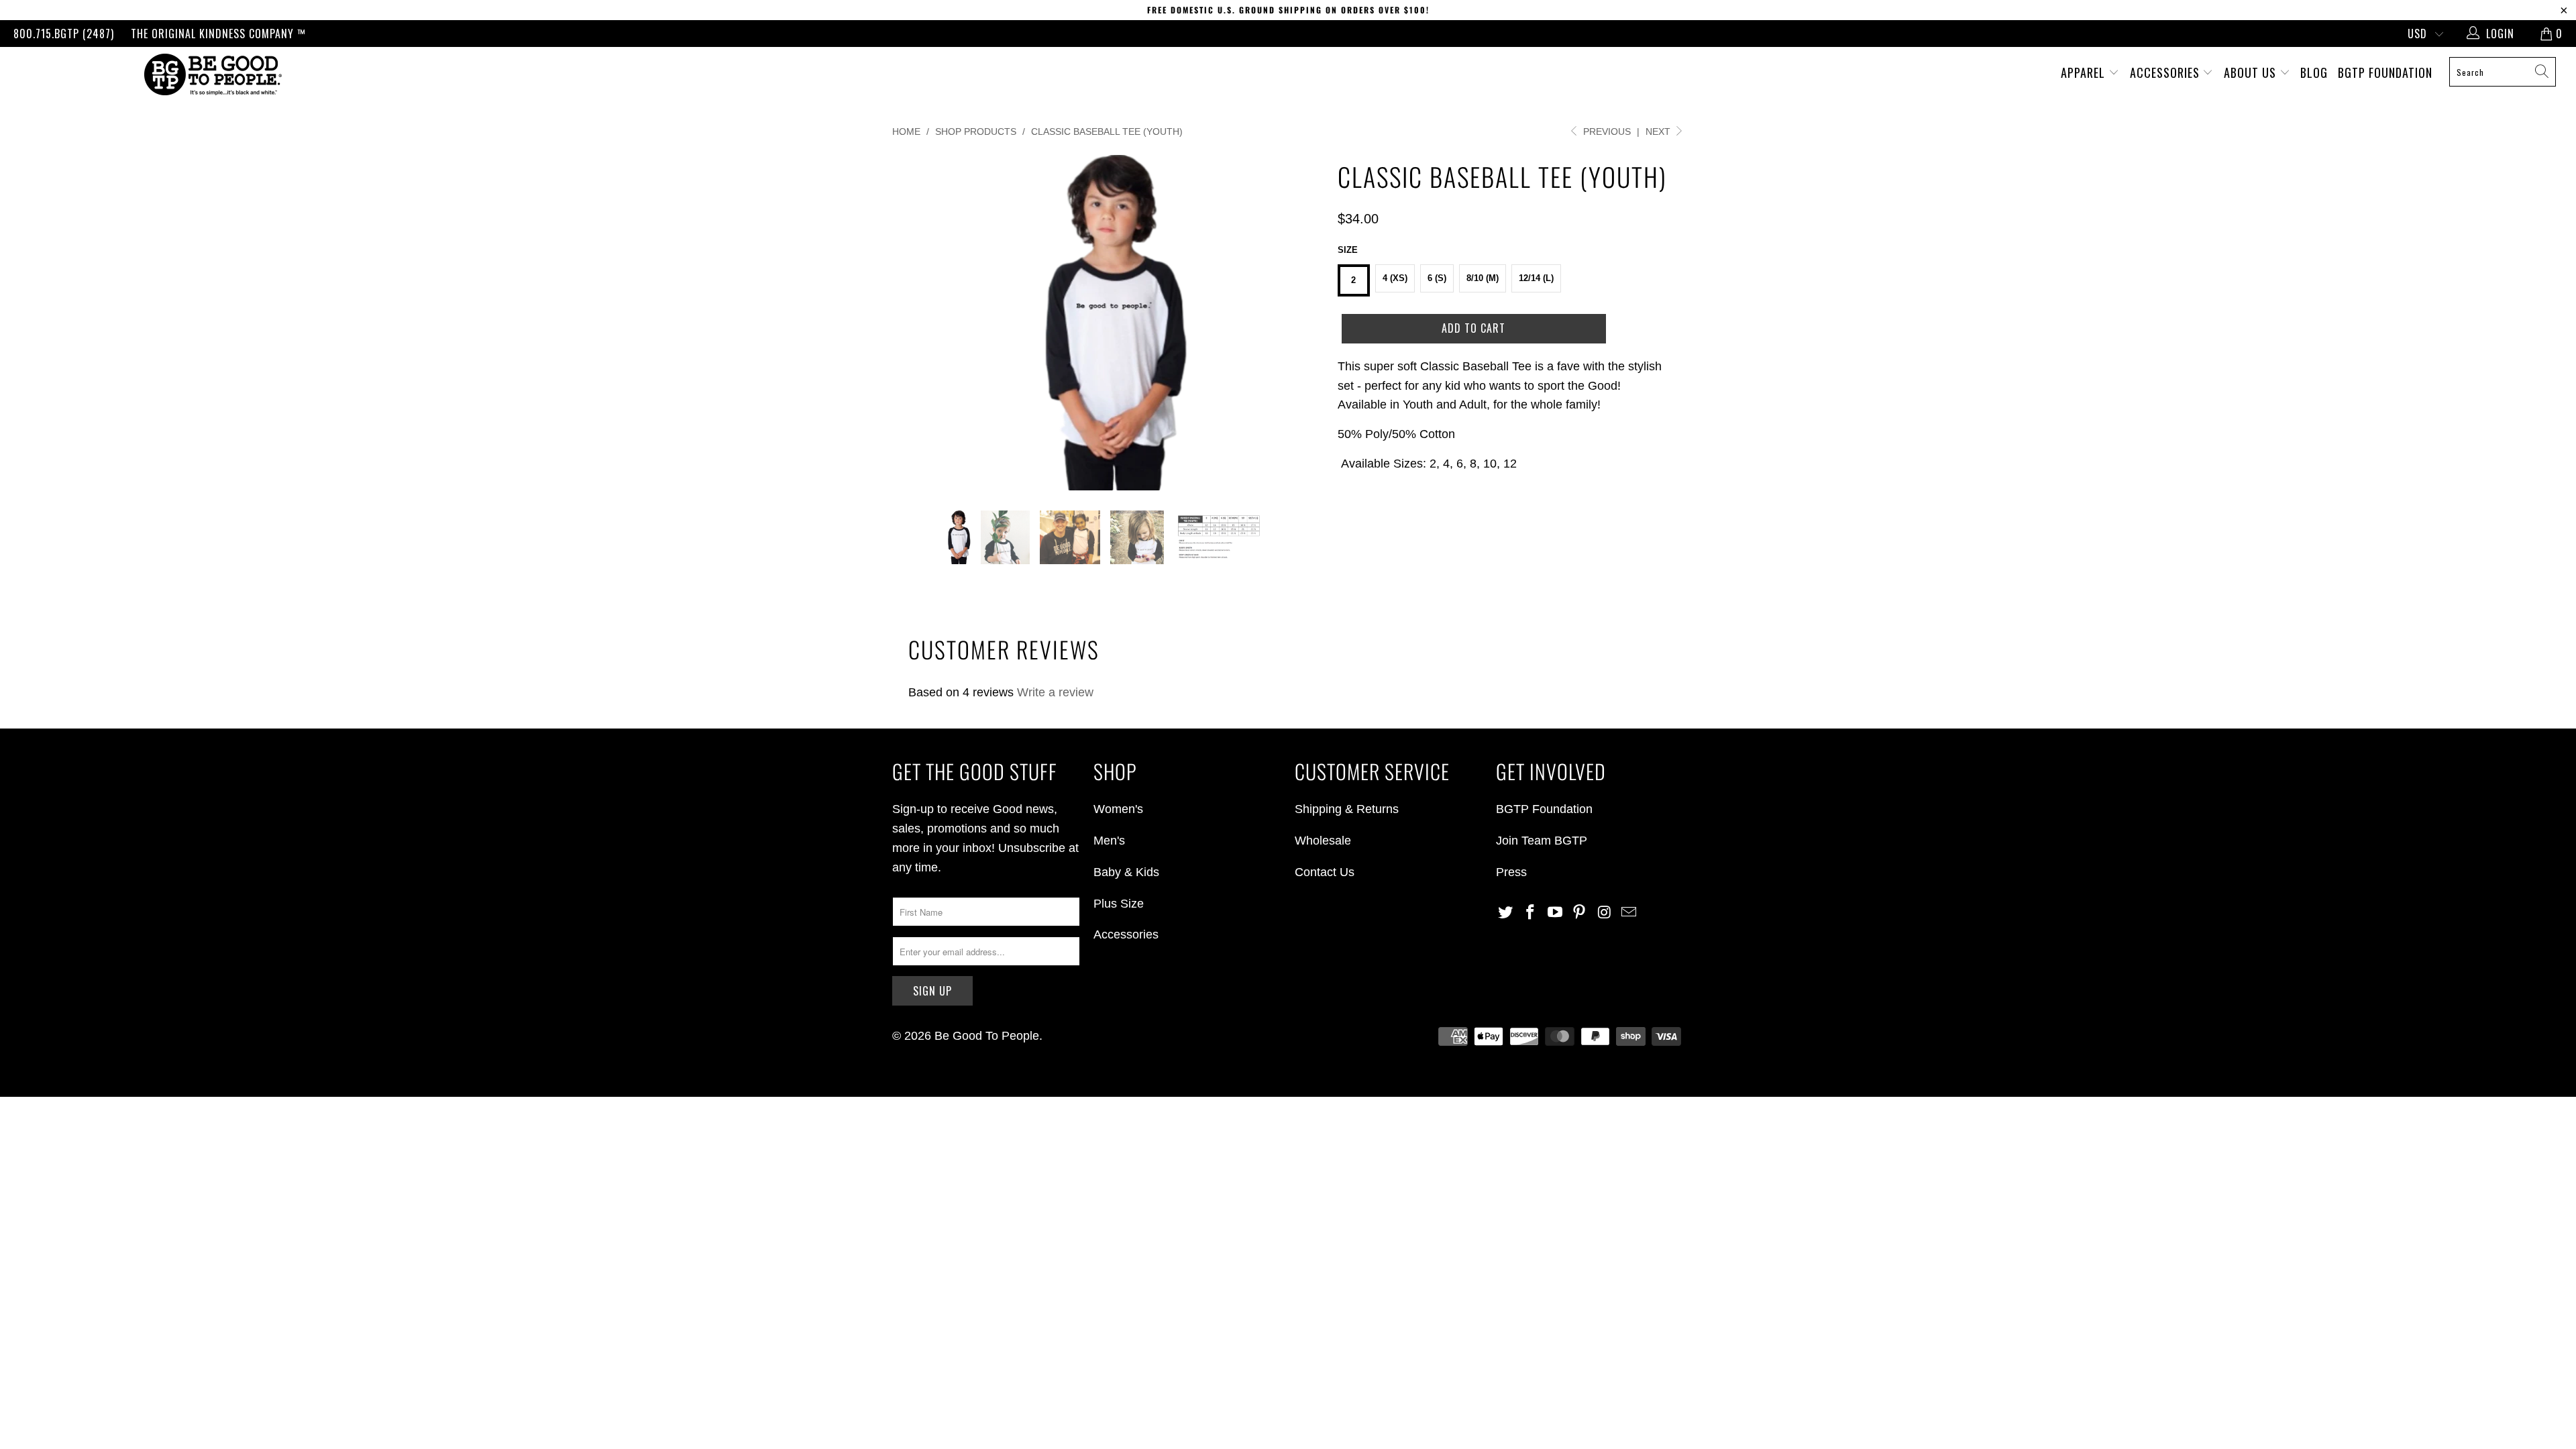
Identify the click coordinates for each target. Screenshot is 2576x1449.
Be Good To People (987, 1036)
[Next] (1301, 323)
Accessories (2166, 72)
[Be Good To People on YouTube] (1555, 913)
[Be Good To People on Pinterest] (1580, 913)
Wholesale (1323, 841)
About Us (2252, 72)
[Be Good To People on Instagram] (1605, 913)
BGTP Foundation (2385, 72)
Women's (1118, 809)
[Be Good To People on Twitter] (1506, 913)
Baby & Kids (1126, 872)
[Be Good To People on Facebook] (1531, 913)
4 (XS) (1395, 278)
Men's (1109, 841)
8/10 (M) (1483, 278)
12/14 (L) (1536, 278)
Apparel (2085, 72)
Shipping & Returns (1347, 809)
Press (1511, 872)
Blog (2314, 72)
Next (1659, 131)
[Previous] (915, 323)
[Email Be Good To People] (1629, 913)
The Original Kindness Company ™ (218, 34)
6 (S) (1437, 278)
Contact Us (1325, 872)
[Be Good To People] (213, 74)
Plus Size (1119, 904)
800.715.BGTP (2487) (64, 34)
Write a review (1055, 692)
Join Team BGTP (1542, 841)
